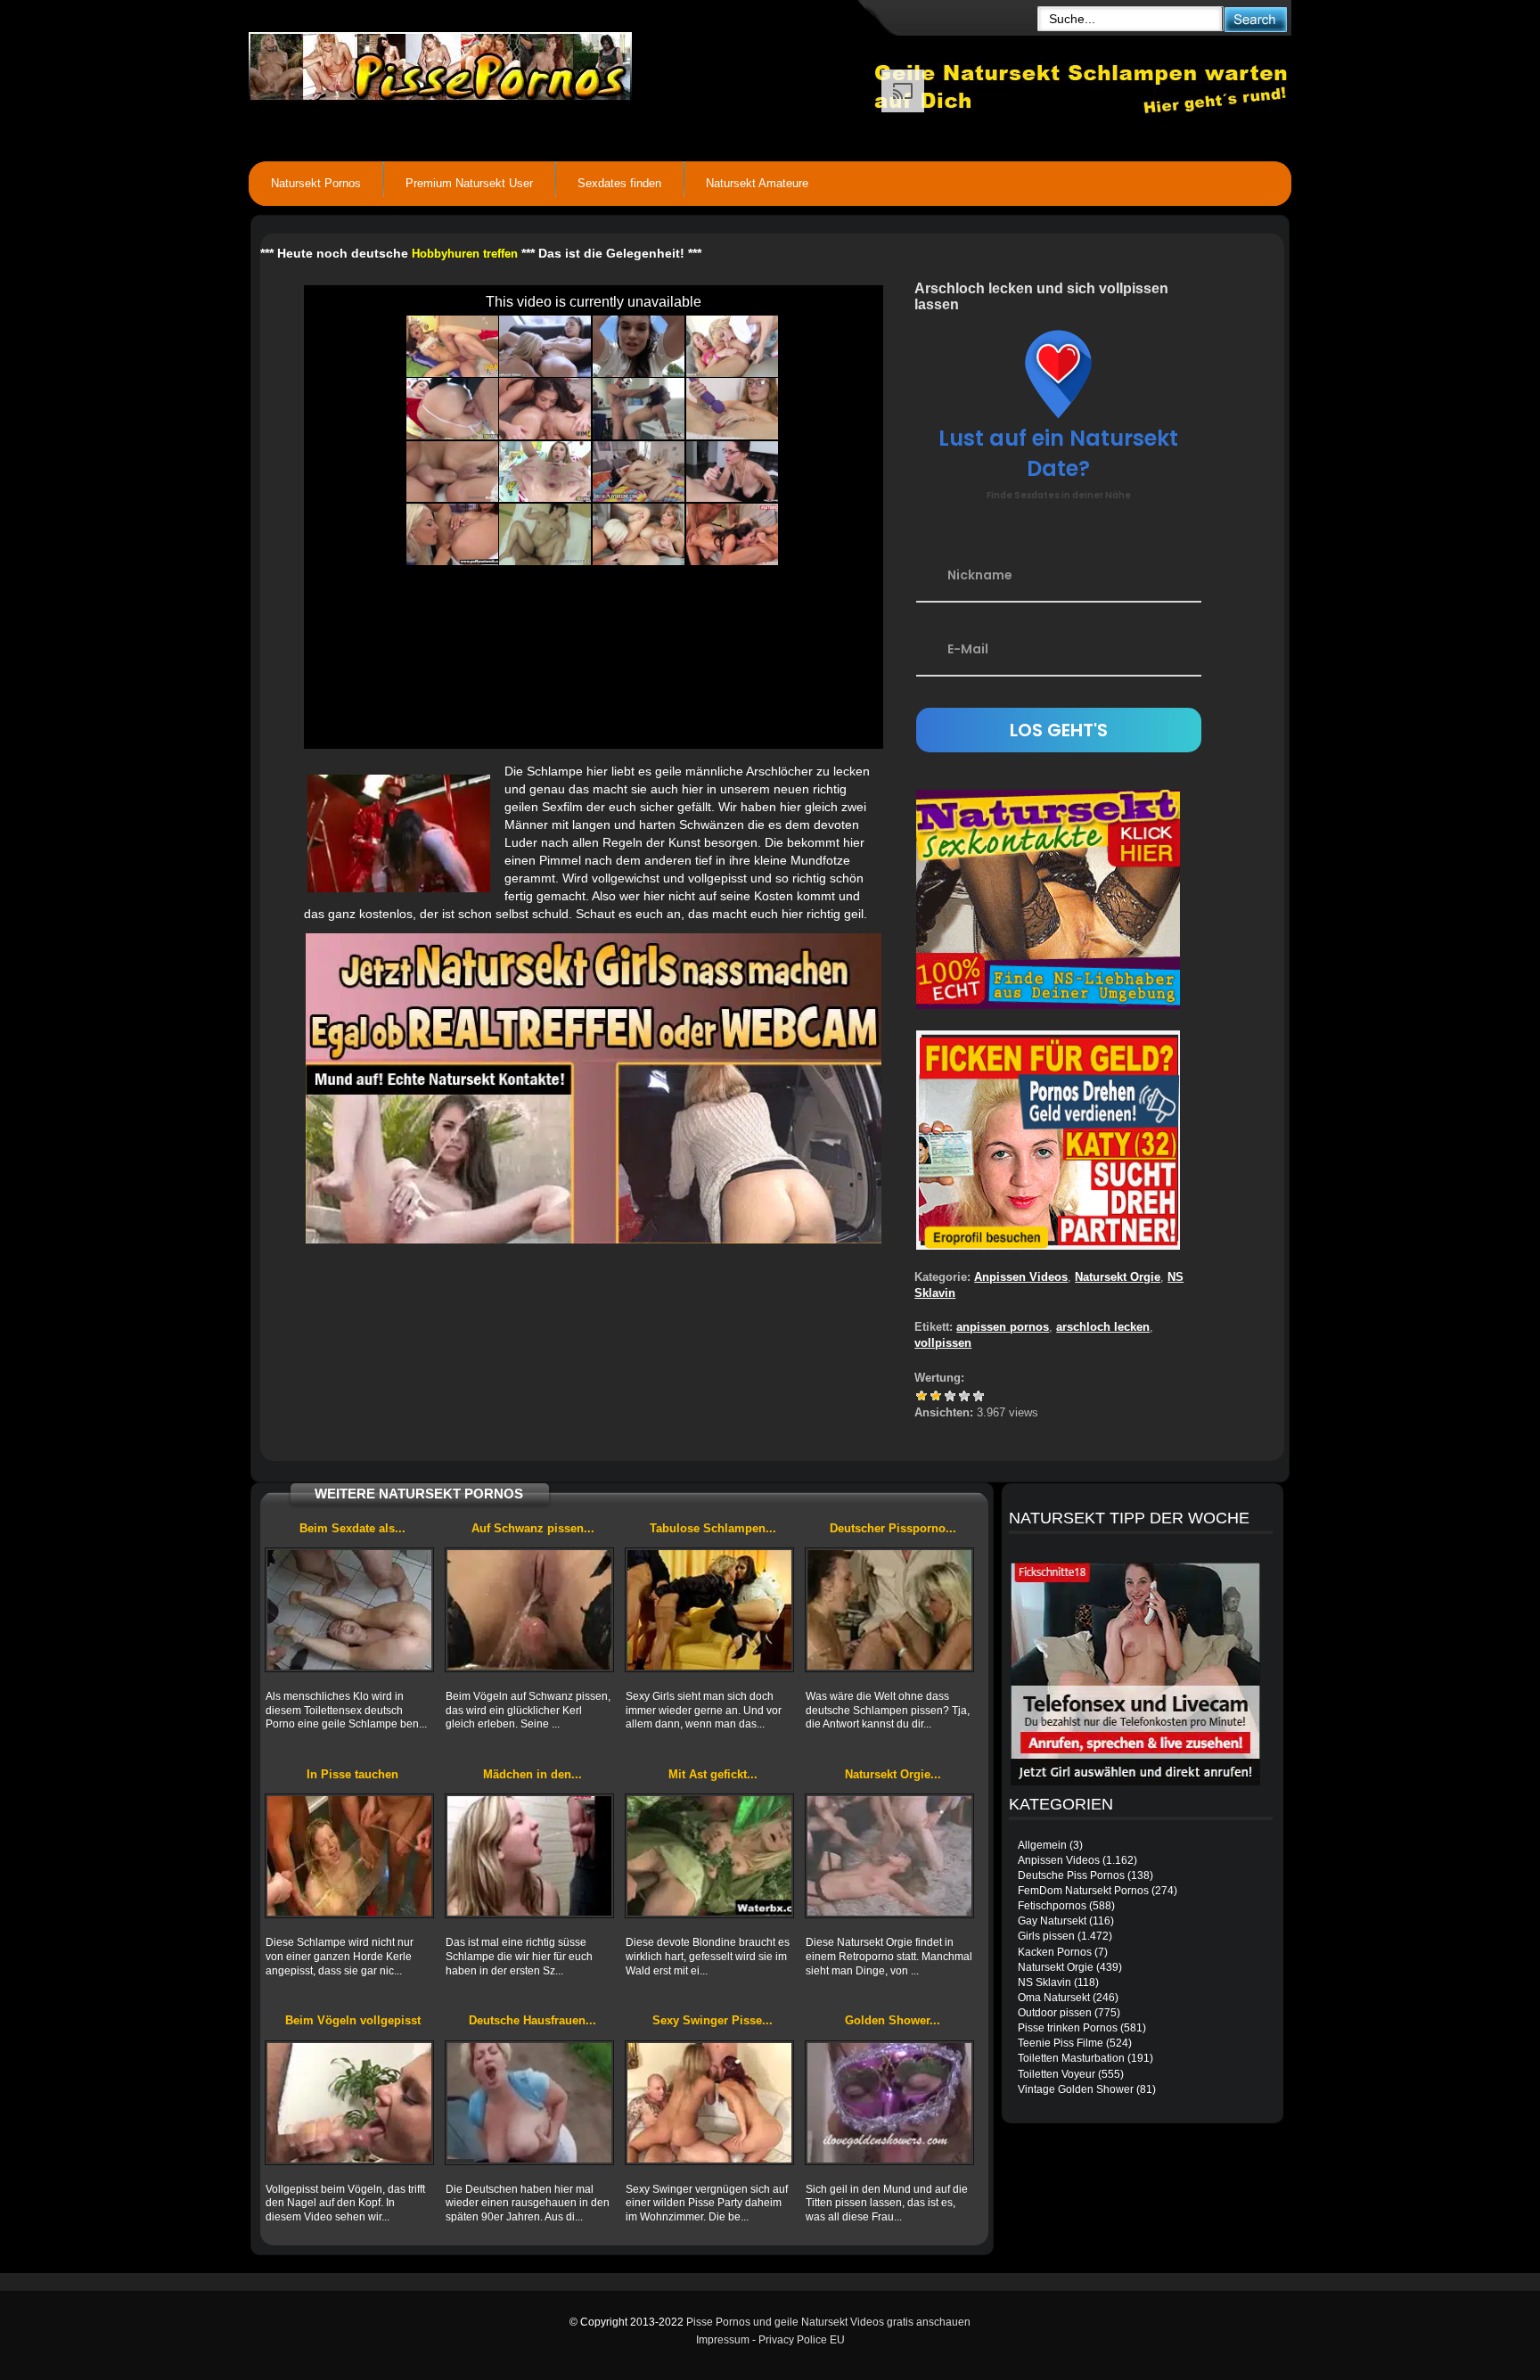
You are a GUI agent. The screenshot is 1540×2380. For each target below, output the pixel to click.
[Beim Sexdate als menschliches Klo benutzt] (349, 1610)
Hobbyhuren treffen (465, 254)
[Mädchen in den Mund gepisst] (529, 1856)
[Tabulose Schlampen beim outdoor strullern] (709, 1610)
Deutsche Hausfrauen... (532, 2020)
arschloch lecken (1103, 1327)
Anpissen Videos (1021, 1277)
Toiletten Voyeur (1057, 2074)
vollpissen (943, 1343)
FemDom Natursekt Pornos (1083, 1891)
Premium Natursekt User (469, 183)
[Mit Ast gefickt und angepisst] (709, 1856)
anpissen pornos (1003, 1327)
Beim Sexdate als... (352, 1528)
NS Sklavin (1044, 1982)
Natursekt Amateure (757, 183)
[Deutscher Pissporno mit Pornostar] (889, 1610)
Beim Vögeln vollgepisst (353, 2020)
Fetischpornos (1052, 1906)
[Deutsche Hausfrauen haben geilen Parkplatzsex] (529, 2103)
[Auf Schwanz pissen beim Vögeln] (529, 1610)
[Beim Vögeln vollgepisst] (349, 2103)
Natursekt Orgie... (893, 1774)
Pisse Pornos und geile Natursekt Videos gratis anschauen (828, 2322)
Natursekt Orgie (1118, 1277)
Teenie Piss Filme (1061, 2043)
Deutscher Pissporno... (893, 1528)
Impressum (723, 2340)
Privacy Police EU (802, 2340)
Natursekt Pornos (316, 183)
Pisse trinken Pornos (1068, 2028)
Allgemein (1042, 1845)
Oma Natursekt (1054, 1998)
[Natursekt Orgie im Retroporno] (889, 1856)
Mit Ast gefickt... (713, 1774)
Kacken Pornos (1055, 1952)
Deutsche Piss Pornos (1071, 1875)
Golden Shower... (893, 2020)
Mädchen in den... (532, 1774)
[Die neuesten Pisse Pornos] (561, 62)
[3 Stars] (950, 1396)
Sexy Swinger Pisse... (713, 2020)
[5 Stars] (979, 1396)
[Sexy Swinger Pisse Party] (709, 2103)
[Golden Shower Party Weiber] (889, 2103)
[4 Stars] (964, 1396)
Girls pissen (1046, 1936)
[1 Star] (922, 1396)
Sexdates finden (619, 183)
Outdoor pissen (1055, 2013)
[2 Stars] (936, 1396)
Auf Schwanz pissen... (533, 1528)
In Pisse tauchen (352, 1774)
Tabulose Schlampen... (713, 1528)
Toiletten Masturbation (1071, 2058)
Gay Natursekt (1052, 1921)
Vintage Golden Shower (1076, 2089)
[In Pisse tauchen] (349, 1856)
